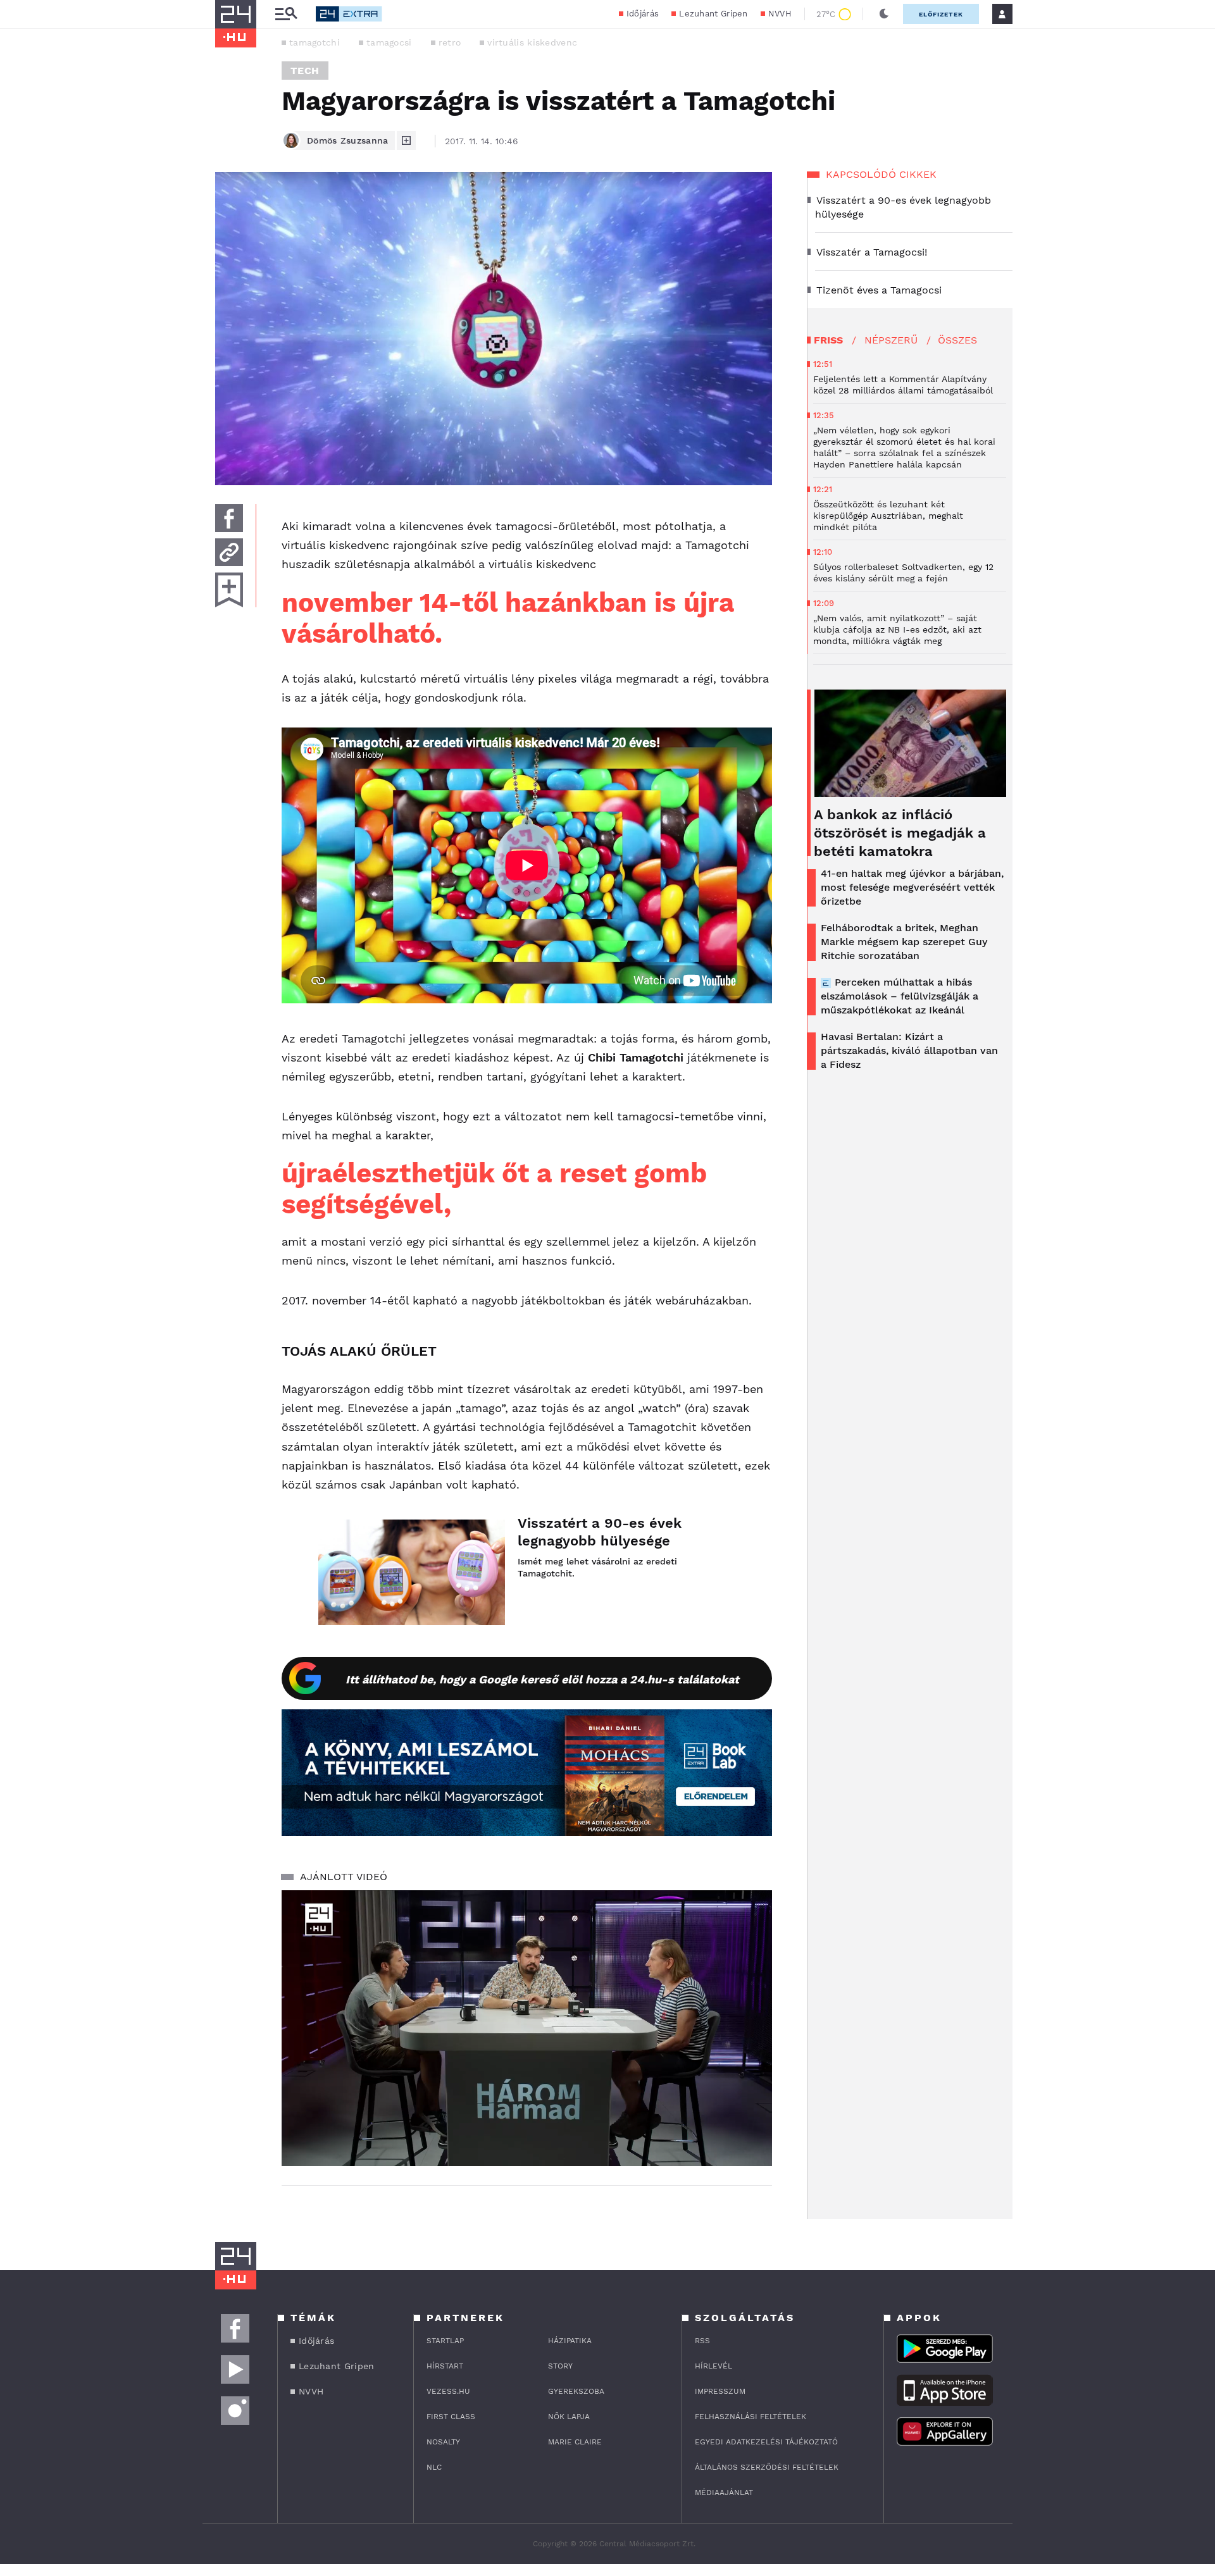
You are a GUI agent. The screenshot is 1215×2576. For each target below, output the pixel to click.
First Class (451, 2417)
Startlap (445, 2341)
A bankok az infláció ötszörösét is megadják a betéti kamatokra (900, 833)
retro (450, 42)
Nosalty (443, 2442)
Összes (957, 340)
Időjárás (643, 14)
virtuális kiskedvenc (532, 42)
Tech (305, 71)
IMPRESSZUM (720, 2391)
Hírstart (445, 2366)
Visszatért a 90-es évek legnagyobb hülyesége (600, 1532)
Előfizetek (941, 14)
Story (560, 2366)
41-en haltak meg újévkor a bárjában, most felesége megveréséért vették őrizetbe (912, 887)
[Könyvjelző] (229, 590)
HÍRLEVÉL (713, 2366)
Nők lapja (569, 2417)
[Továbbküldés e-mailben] (229, 552)
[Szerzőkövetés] (406, 140)
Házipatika (570, 2341)
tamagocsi (389, 42)
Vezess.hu (448, 2391)
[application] (527, 2028)
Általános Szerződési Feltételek (767, 2467)
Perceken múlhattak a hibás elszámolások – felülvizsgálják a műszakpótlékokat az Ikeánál (900, 996)
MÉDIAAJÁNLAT (724, 2492)
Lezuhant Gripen (713, 14)
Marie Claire (575, 2442)
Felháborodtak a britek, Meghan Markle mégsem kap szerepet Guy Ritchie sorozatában (904, 942)
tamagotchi (315, 42)
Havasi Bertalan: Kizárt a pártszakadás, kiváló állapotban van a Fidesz (909, 1050)
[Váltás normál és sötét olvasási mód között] (884, 14)
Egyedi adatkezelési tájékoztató (766, 2442)
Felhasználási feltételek (751, 2417)
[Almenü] (286, 14)
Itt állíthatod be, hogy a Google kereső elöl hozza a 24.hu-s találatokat (542, 1679)
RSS (702, 2341)
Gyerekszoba (576, 2391)
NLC (434, 2467)
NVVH (780, 14)
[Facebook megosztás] (229, 518)
